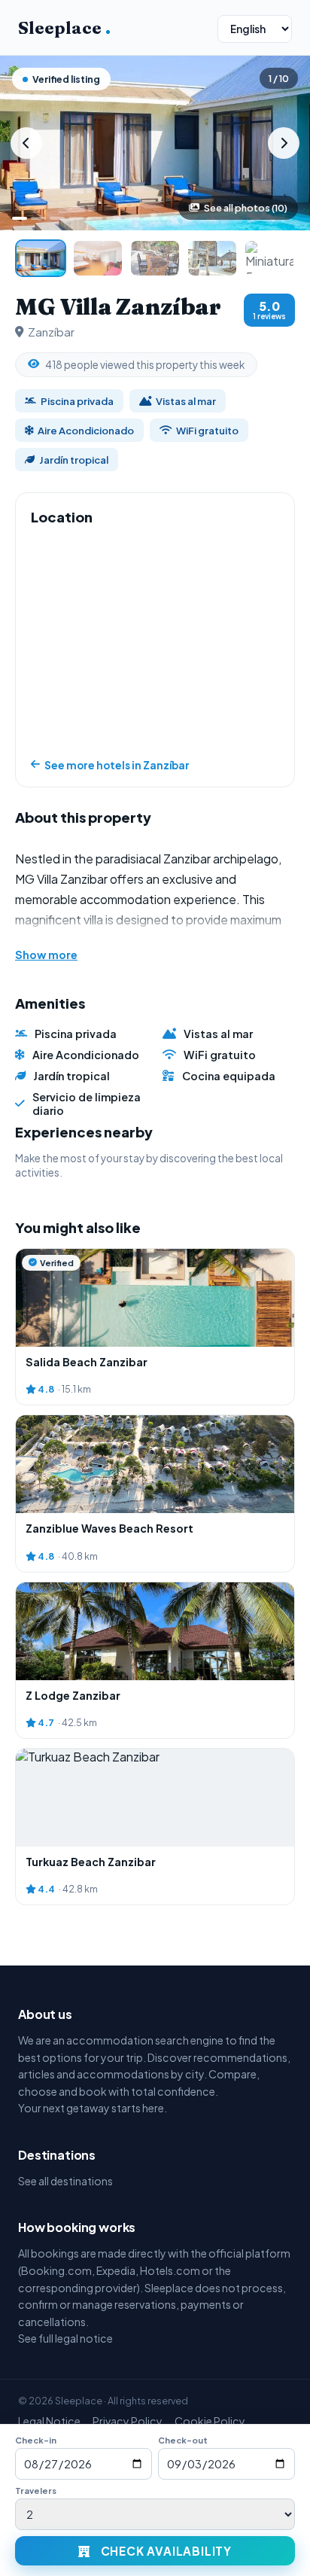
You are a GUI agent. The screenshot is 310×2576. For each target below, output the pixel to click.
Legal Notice (49, 2421)
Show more (46, 955)
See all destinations (65, 2181)
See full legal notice (65, 2338)
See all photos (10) (246, 208)
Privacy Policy (128, 2421)
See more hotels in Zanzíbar (117, 765)
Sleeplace (64, 28)
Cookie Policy (210, 2421)
